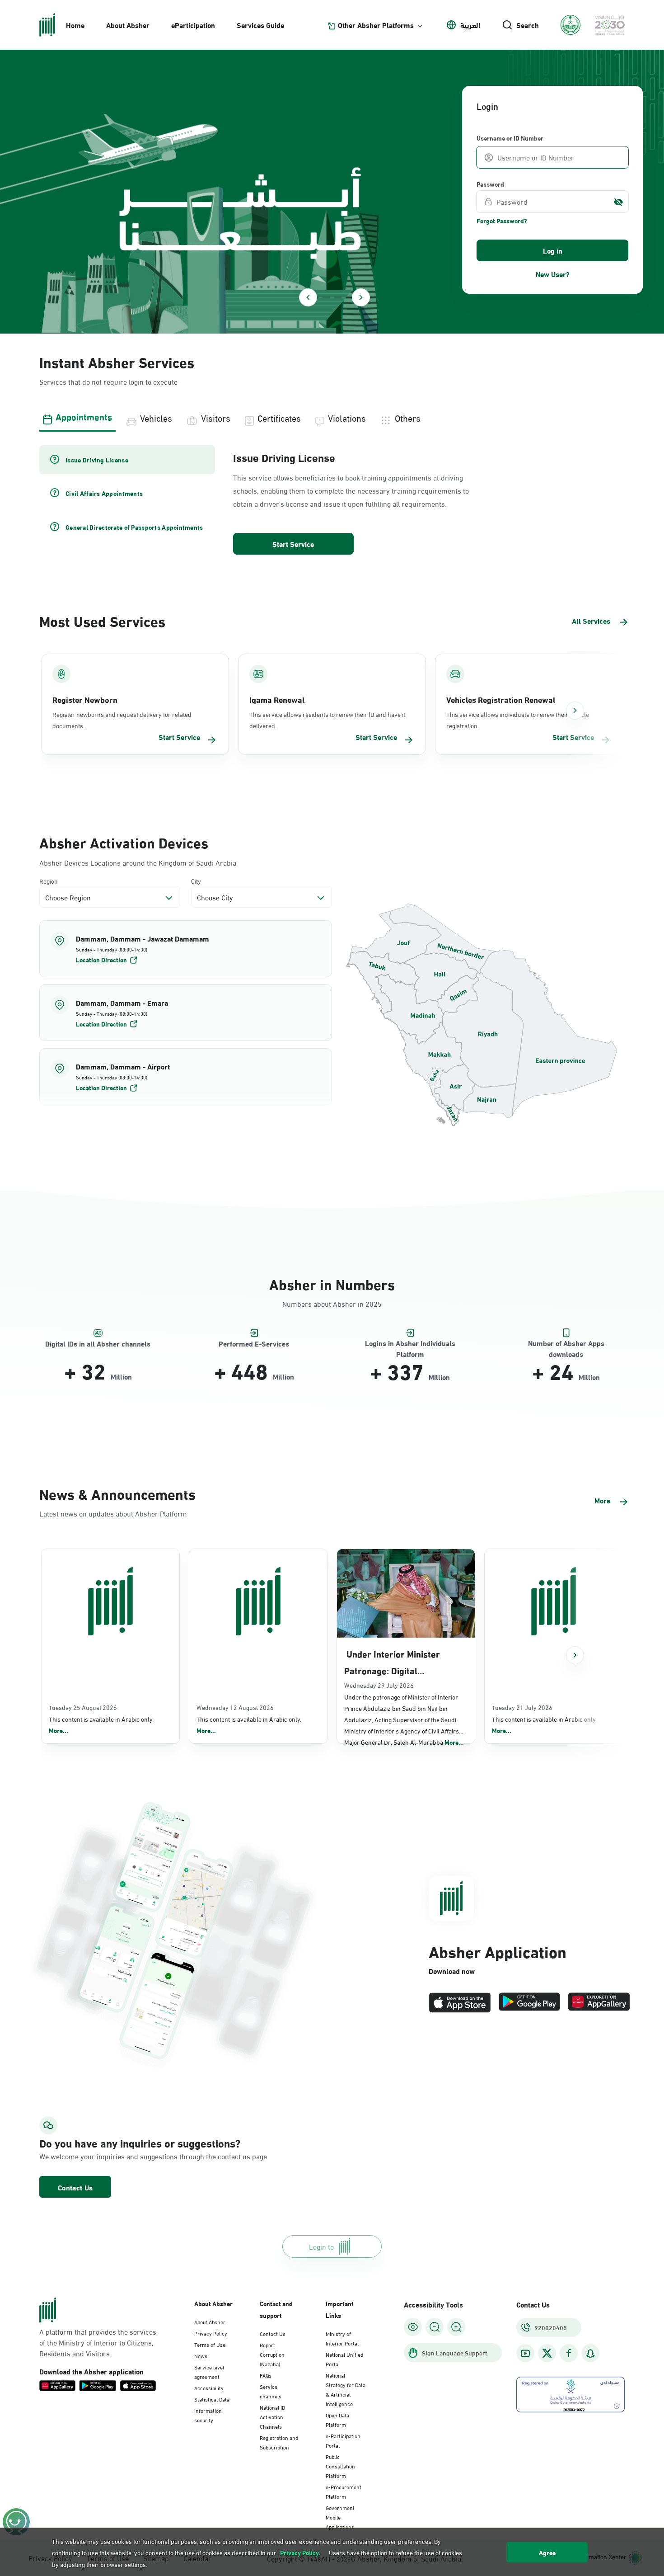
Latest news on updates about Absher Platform (113, 1513)
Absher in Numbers (332, 1283)
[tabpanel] (332, 501)
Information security (208, 2415)
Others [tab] (408, 417)
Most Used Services (102, 620)
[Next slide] (361, 297)
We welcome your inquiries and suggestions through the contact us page (131, 2156)
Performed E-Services (254, 1344)
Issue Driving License (284, 457)
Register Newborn (85, 699)
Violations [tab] (347, 417)
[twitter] (547, 2353)
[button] (186, 949)
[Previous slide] (308, 297)
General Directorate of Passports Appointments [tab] (134, 527)
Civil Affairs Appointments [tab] (104, 493)
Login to (321, 2246)
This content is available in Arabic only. (101, 1725)
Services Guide (260, 25)
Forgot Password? (502, 221)
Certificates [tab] (279, 417)
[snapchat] (590, 2353)
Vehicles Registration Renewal (501, 699)
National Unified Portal (344, 2359)
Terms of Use (210, 2344)
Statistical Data (212, 2399)
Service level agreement (209, 2371)
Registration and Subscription (279, 2442)
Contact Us (75, 2187)
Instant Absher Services (117, 361)
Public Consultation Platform (340, 2466)
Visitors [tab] (216, 417)
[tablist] (332, 417)
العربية (470, 25)
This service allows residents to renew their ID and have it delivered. (327, 720)
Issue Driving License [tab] (97, 460)
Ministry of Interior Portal (342, 2338)
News (201, 2355)
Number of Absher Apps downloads (566, 1344)
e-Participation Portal (343, 2440)
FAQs (266, 2375)
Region (49, 881)
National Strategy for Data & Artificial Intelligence (346, 2389)
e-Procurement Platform (344, 2491)
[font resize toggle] (435, 2327)
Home (75, 25)
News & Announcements (117, 1493)
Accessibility (209, 2388)
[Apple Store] (460, 2003)
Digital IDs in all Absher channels (98, 1344)
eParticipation (193, 25)
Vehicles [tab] (156, 417)
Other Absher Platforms (376, 25)
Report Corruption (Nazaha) (272, 2354)
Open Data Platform (337, 2419)
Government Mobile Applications (340, 2517)
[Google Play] (529, 2003)
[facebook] (569, 2353)
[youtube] (525, 2353)
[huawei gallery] (599, 2003)
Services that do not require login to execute (108, 381)
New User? (553, 274)
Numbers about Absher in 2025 (332, 1303)
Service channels (271, 2391)
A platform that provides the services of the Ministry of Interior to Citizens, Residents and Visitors (98, 2342)
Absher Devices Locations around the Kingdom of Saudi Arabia (138, 862)
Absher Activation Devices (124, 842)
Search (528, 25)
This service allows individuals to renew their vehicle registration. (518, 720)
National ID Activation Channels (272, 2416)
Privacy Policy (211, 2333)
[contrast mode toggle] (413, 2327)
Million (121, 1376)
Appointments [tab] (84, 416)
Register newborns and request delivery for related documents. (122, 720)
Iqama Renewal (277, 699)
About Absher (128, 25)
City (196, 881)
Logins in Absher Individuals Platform (410, 1344)
